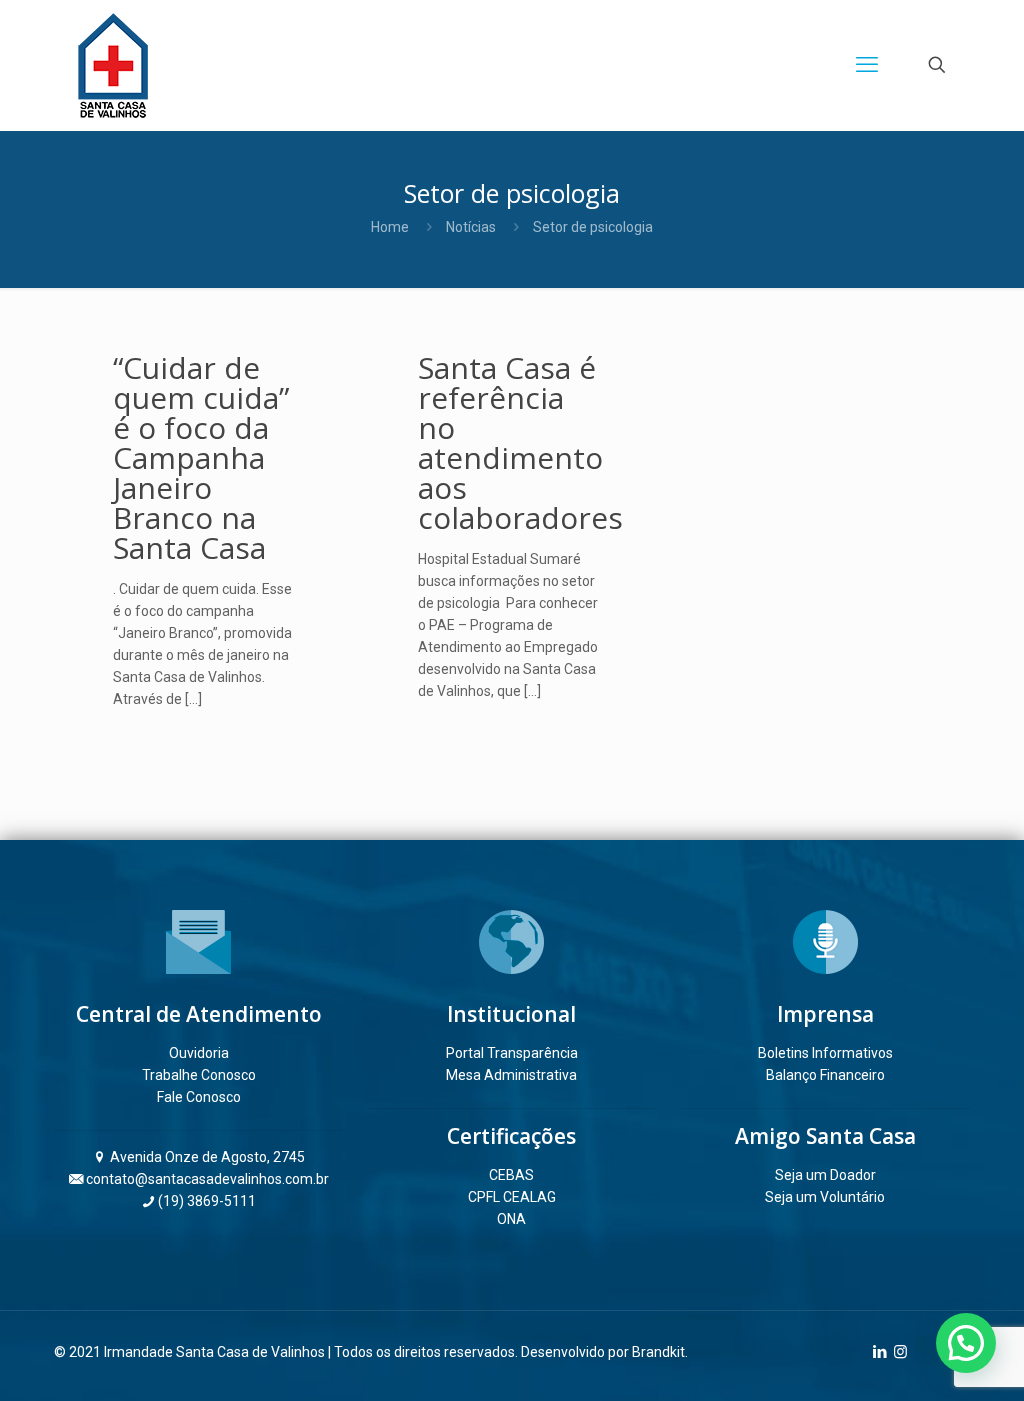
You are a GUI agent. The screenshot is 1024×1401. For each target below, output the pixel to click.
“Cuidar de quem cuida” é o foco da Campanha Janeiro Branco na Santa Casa (201, 457)
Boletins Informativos (825, 1053)
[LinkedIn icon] (879, 1352)
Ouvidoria (199, 1053)
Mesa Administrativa (511, 1075)
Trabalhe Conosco (199, 1075)
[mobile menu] (867, 65)
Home (390, 227)
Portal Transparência (512, 1053)
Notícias (471, 227)
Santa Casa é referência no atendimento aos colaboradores (520, 442)
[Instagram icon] (900, 1352)
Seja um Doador (825, 1175)
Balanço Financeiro (825, 1075)
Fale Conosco (199, 1097)
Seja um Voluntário (825, 1197)
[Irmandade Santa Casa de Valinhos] (113, 65)
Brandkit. (660, 1352)
